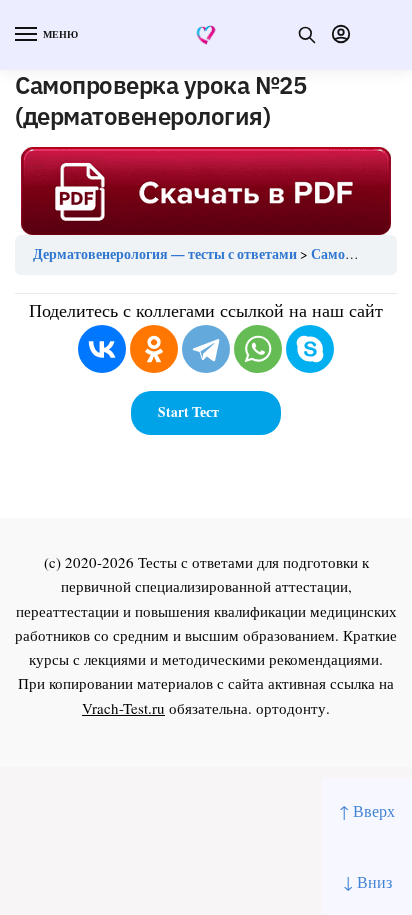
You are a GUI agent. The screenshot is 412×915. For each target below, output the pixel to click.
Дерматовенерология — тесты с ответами (165, 254)
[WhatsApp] (258, 349)
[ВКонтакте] (102, 349)
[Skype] (310, 349)
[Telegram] (206, 349)
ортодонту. (293, 708)
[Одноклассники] (154, 349)
